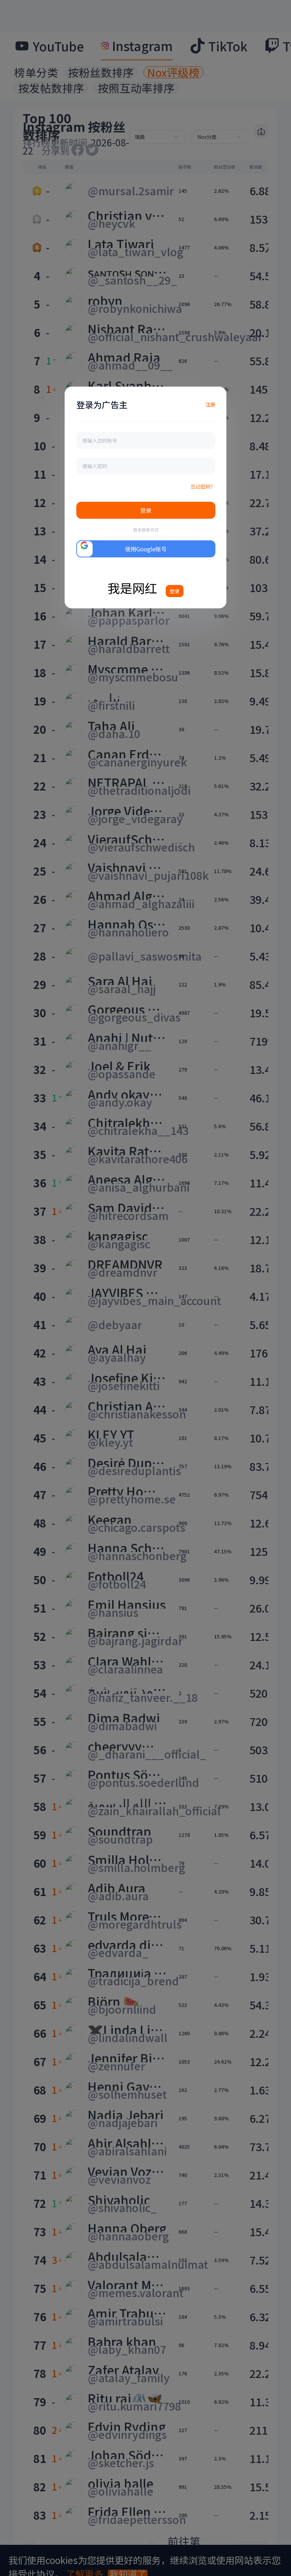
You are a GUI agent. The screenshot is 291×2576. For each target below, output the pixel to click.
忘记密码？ (203, 486)
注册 (210, 404)
